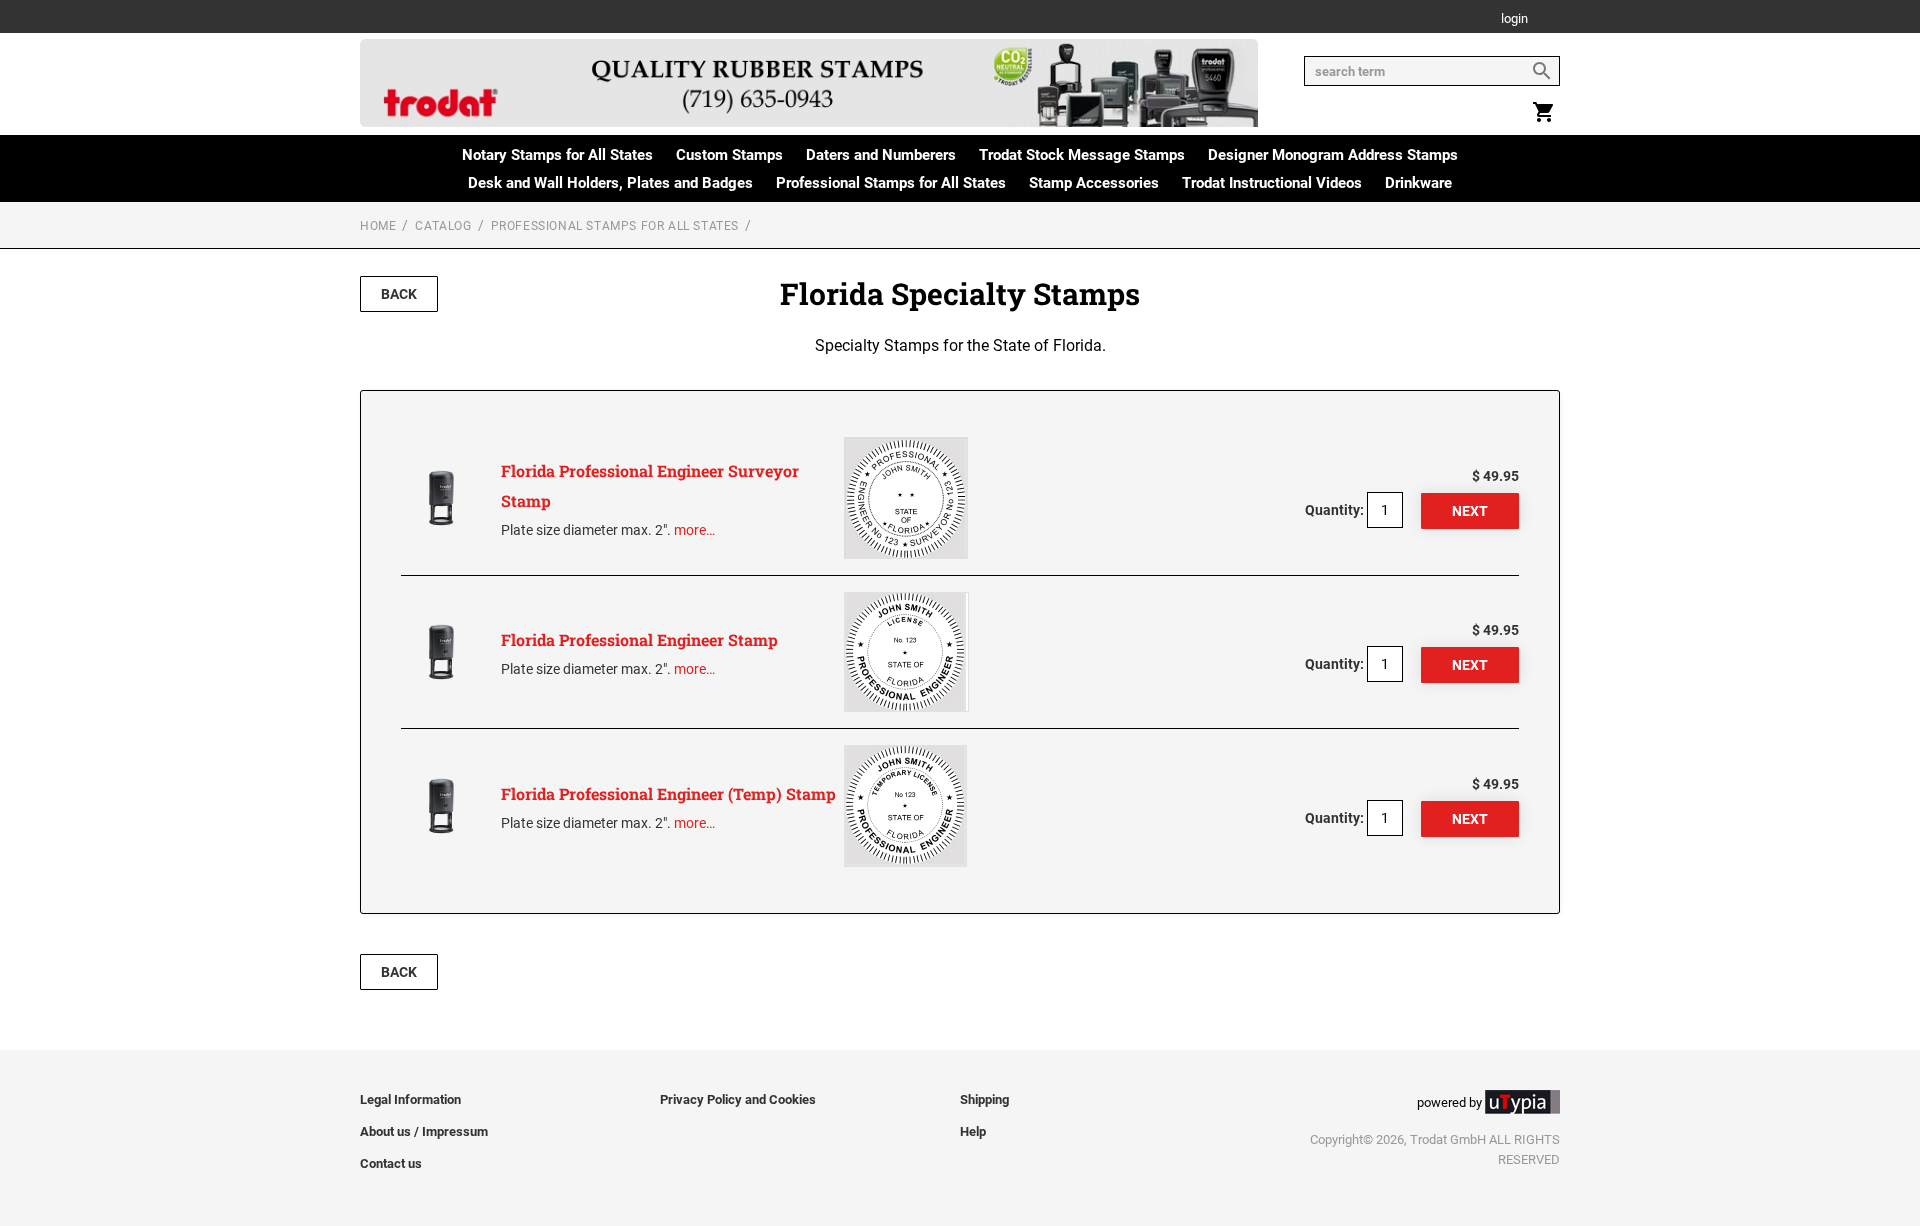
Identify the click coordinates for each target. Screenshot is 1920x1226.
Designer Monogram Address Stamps (1333, 155)
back (399, 294)
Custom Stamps (729, 155)
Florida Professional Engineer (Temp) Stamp (668, 793)
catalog (443, 226)
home (378, 226)
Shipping (984, 1099)
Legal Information (410, 1099)
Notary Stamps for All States (557, 155)
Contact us (391, 1163)
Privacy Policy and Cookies (738, 1099)
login (1514, 19)
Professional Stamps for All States (891, 183)
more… (694, 530)
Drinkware (1418, 183)
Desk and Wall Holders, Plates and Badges (610, 183)
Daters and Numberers (881, 155)
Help (973, 1131)
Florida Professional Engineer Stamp (639, 639)
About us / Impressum (424, 1131)
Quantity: (1334, 510)
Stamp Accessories (1094, 183)
